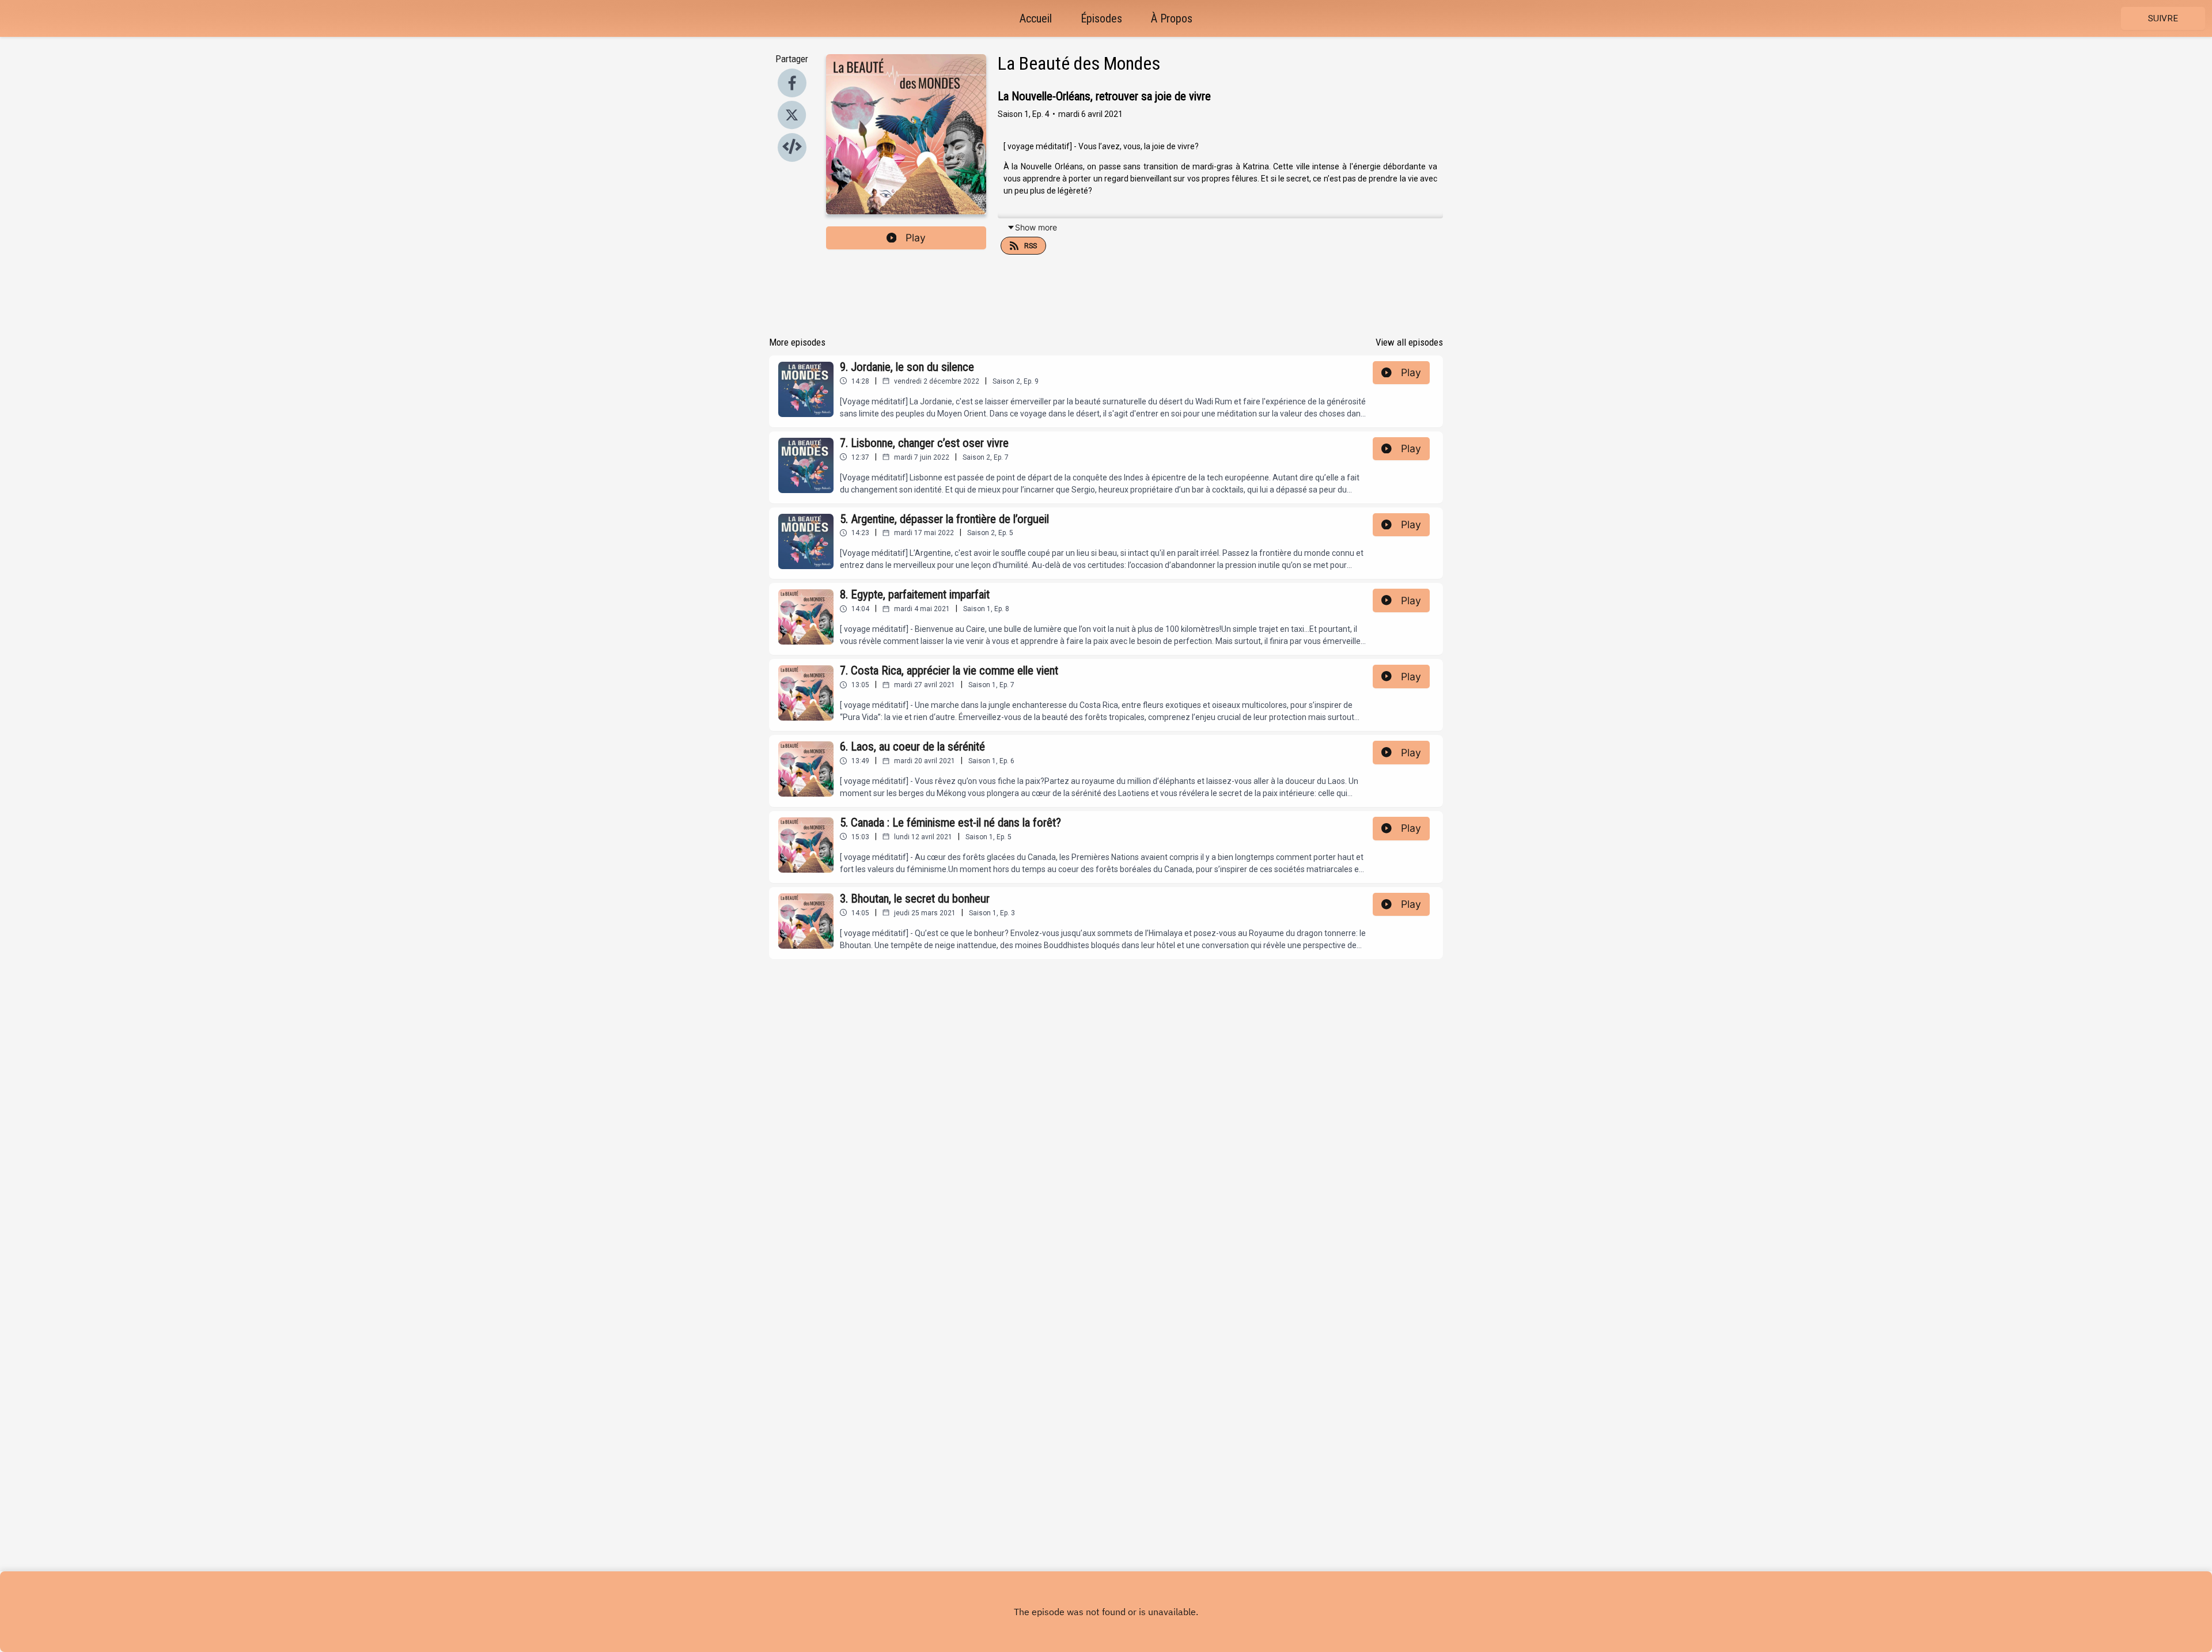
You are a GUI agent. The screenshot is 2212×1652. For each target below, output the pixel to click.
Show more (1036, 227)
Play (916, 238)
